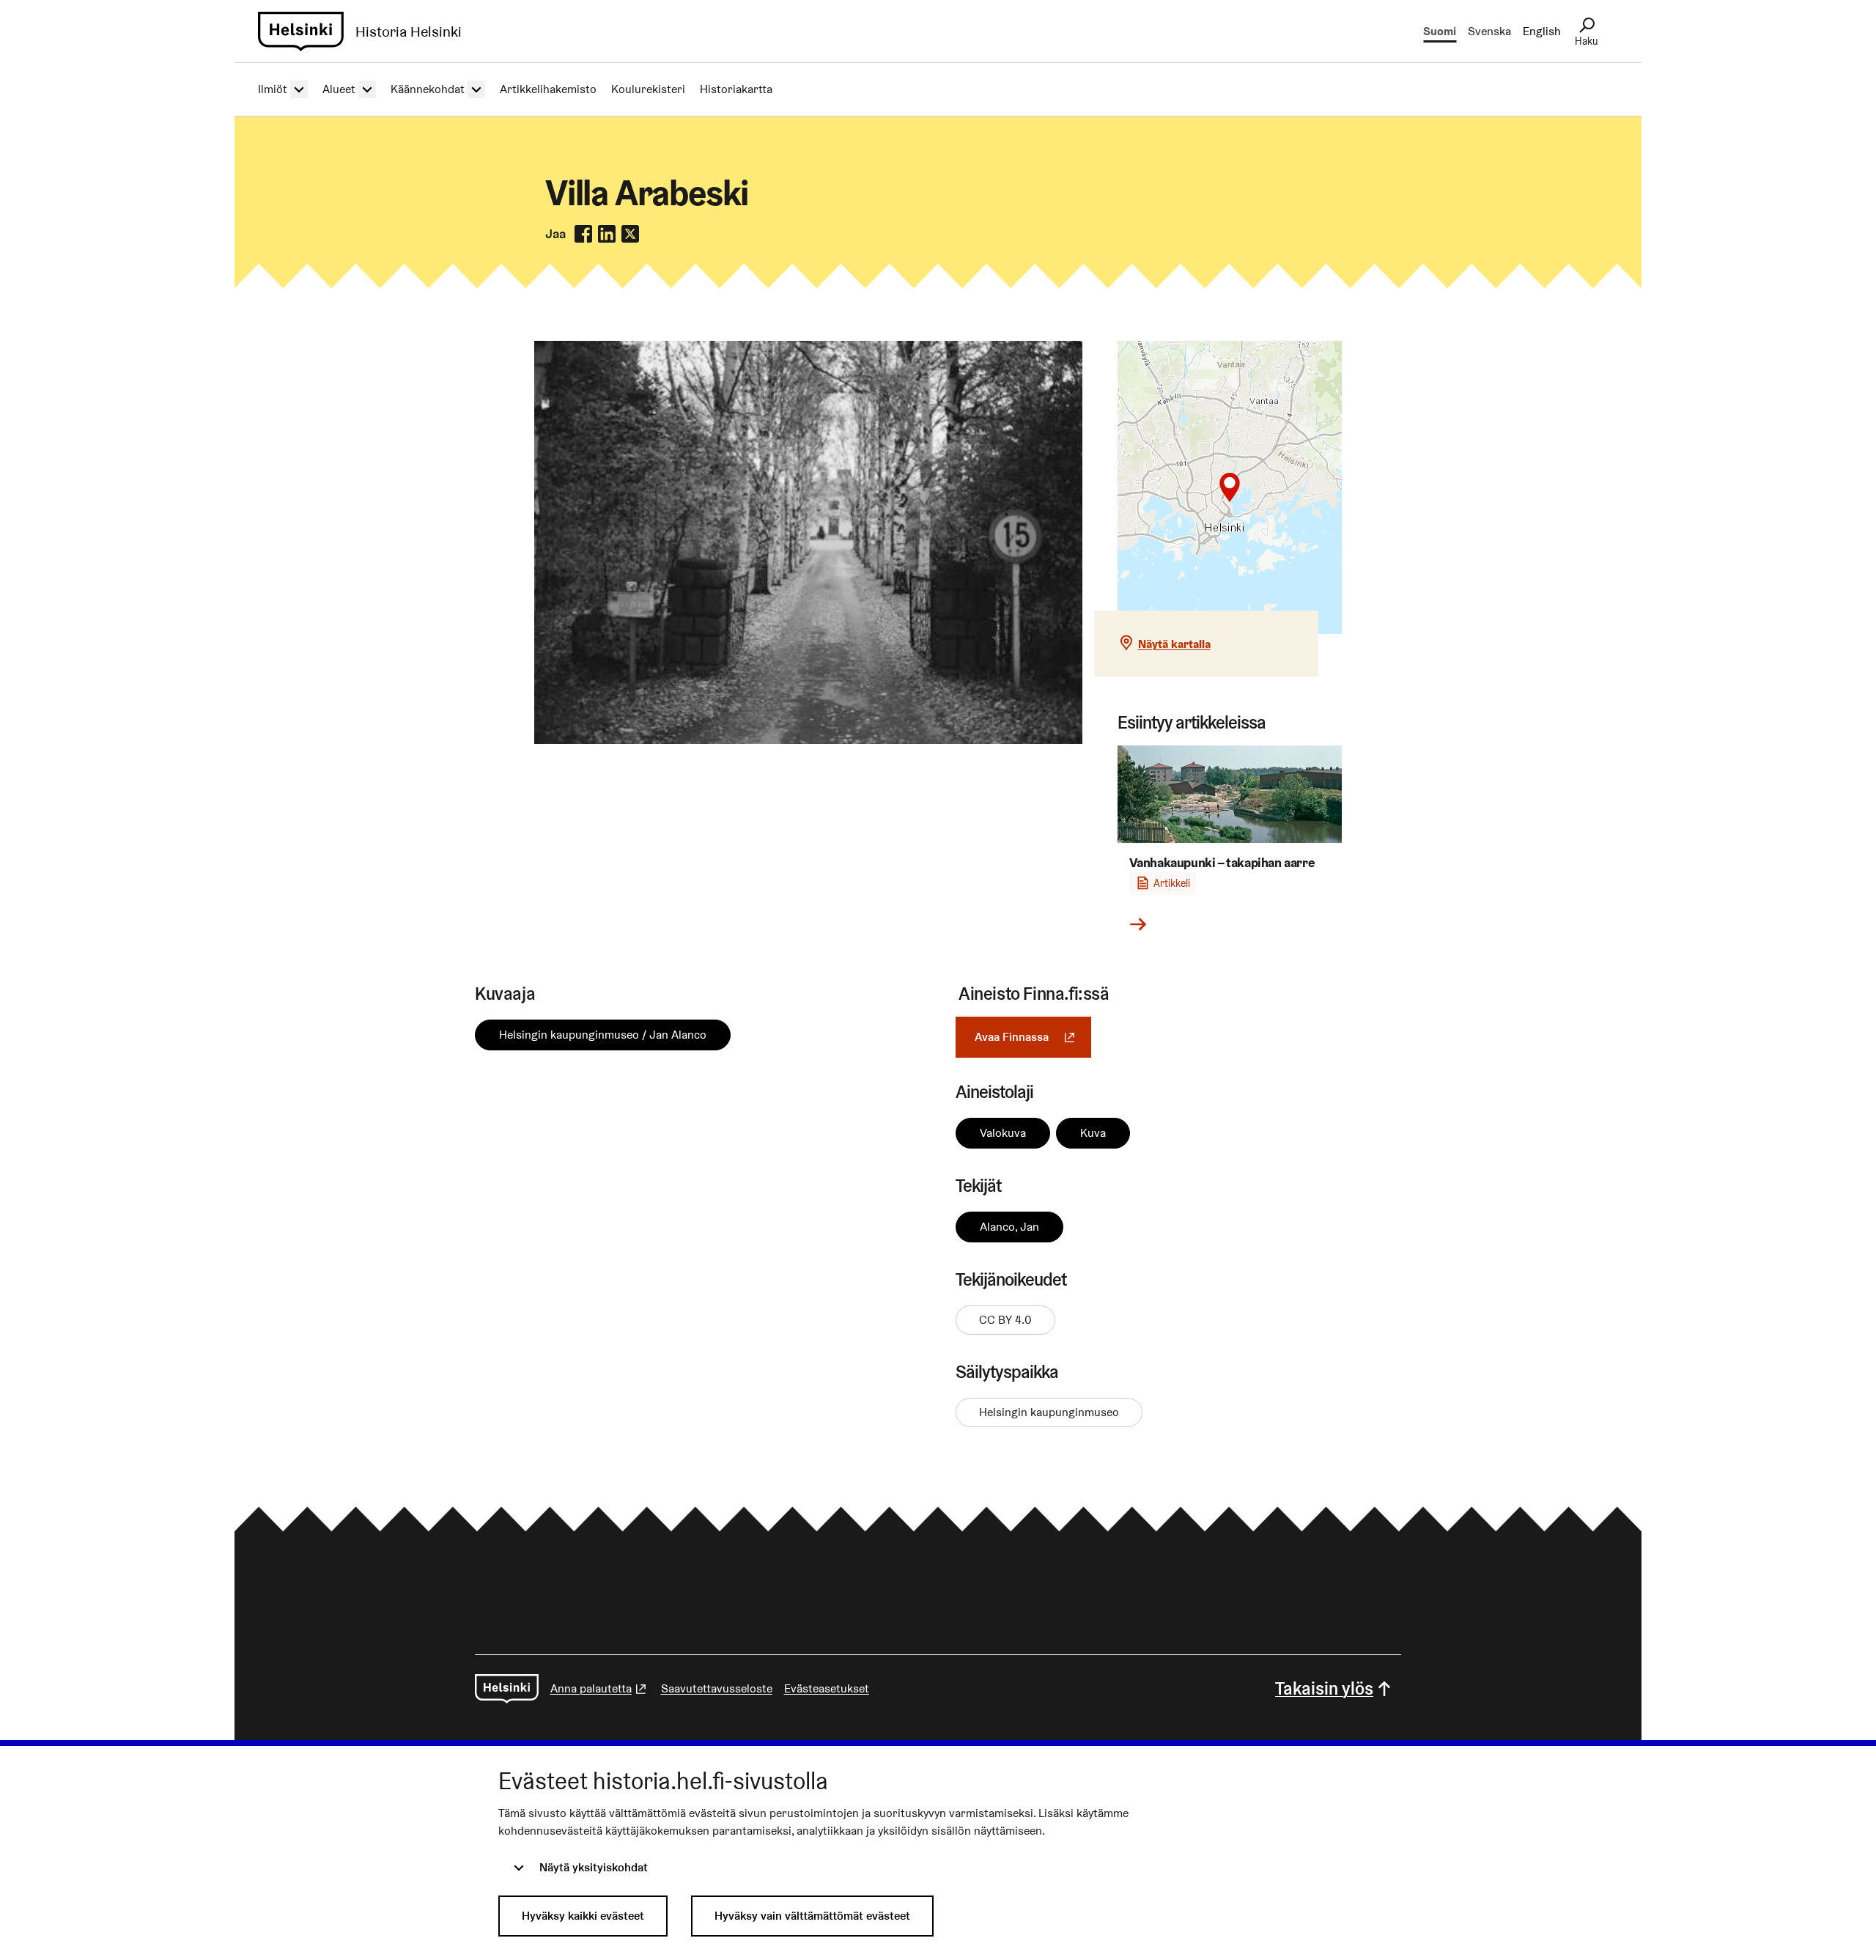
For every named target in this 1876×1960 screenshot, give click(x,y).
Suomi (1440, 31)
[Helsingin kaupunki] (507, 1689)
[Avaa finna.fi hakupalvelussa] (808, 740)
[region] (1230, 487)
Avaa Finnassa (1033, 1037)
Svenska (1489, 31)
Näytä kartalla (1174, 644)
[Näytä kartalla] (1230, 487)
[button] (1230, 487)
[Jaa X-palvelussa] (630, 234)
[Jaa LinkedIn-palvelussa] (607, 234)
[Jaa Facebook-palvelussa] (583, 234)
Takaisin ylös (1324, 1688)
